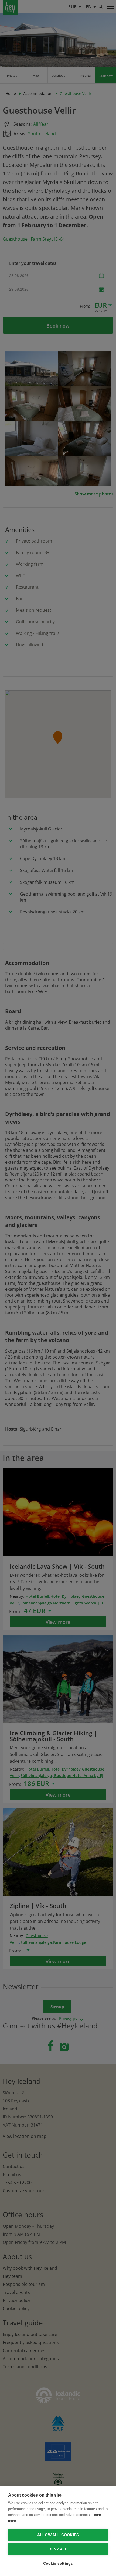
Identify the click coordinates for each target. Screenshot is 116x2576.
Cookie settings (58, 2563)
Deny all (58, 2549)
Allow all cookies (58, 2535)
